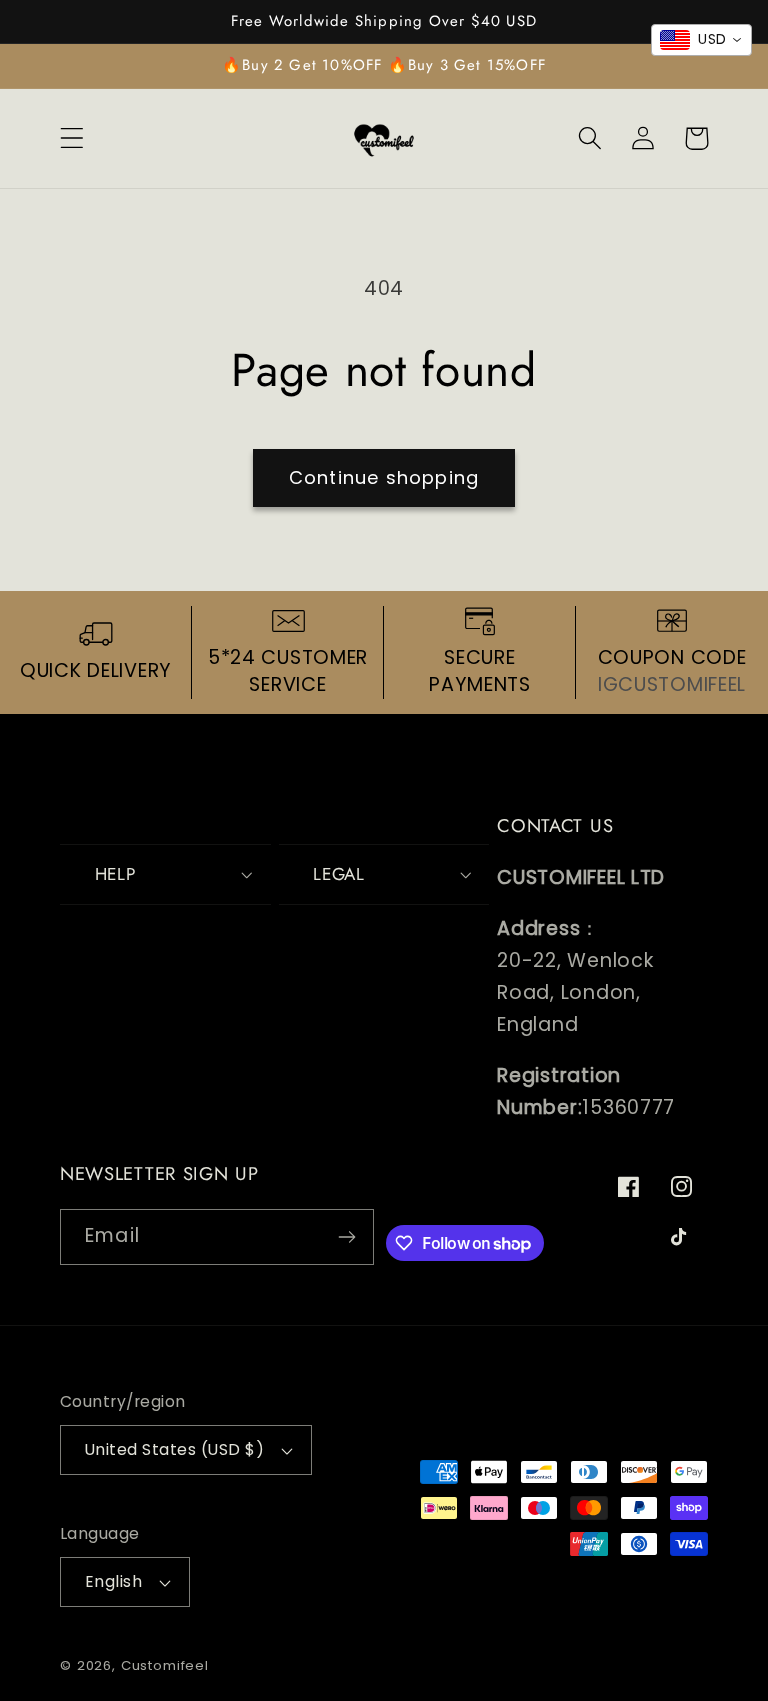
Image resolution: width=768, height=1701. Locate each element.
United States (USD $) (174, 1449)
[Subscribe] (347, 1237)
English (113, 1581)
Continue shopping (384, 477)
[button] (72, 138)
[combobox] (701, 40)
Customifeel (165, 1665)
